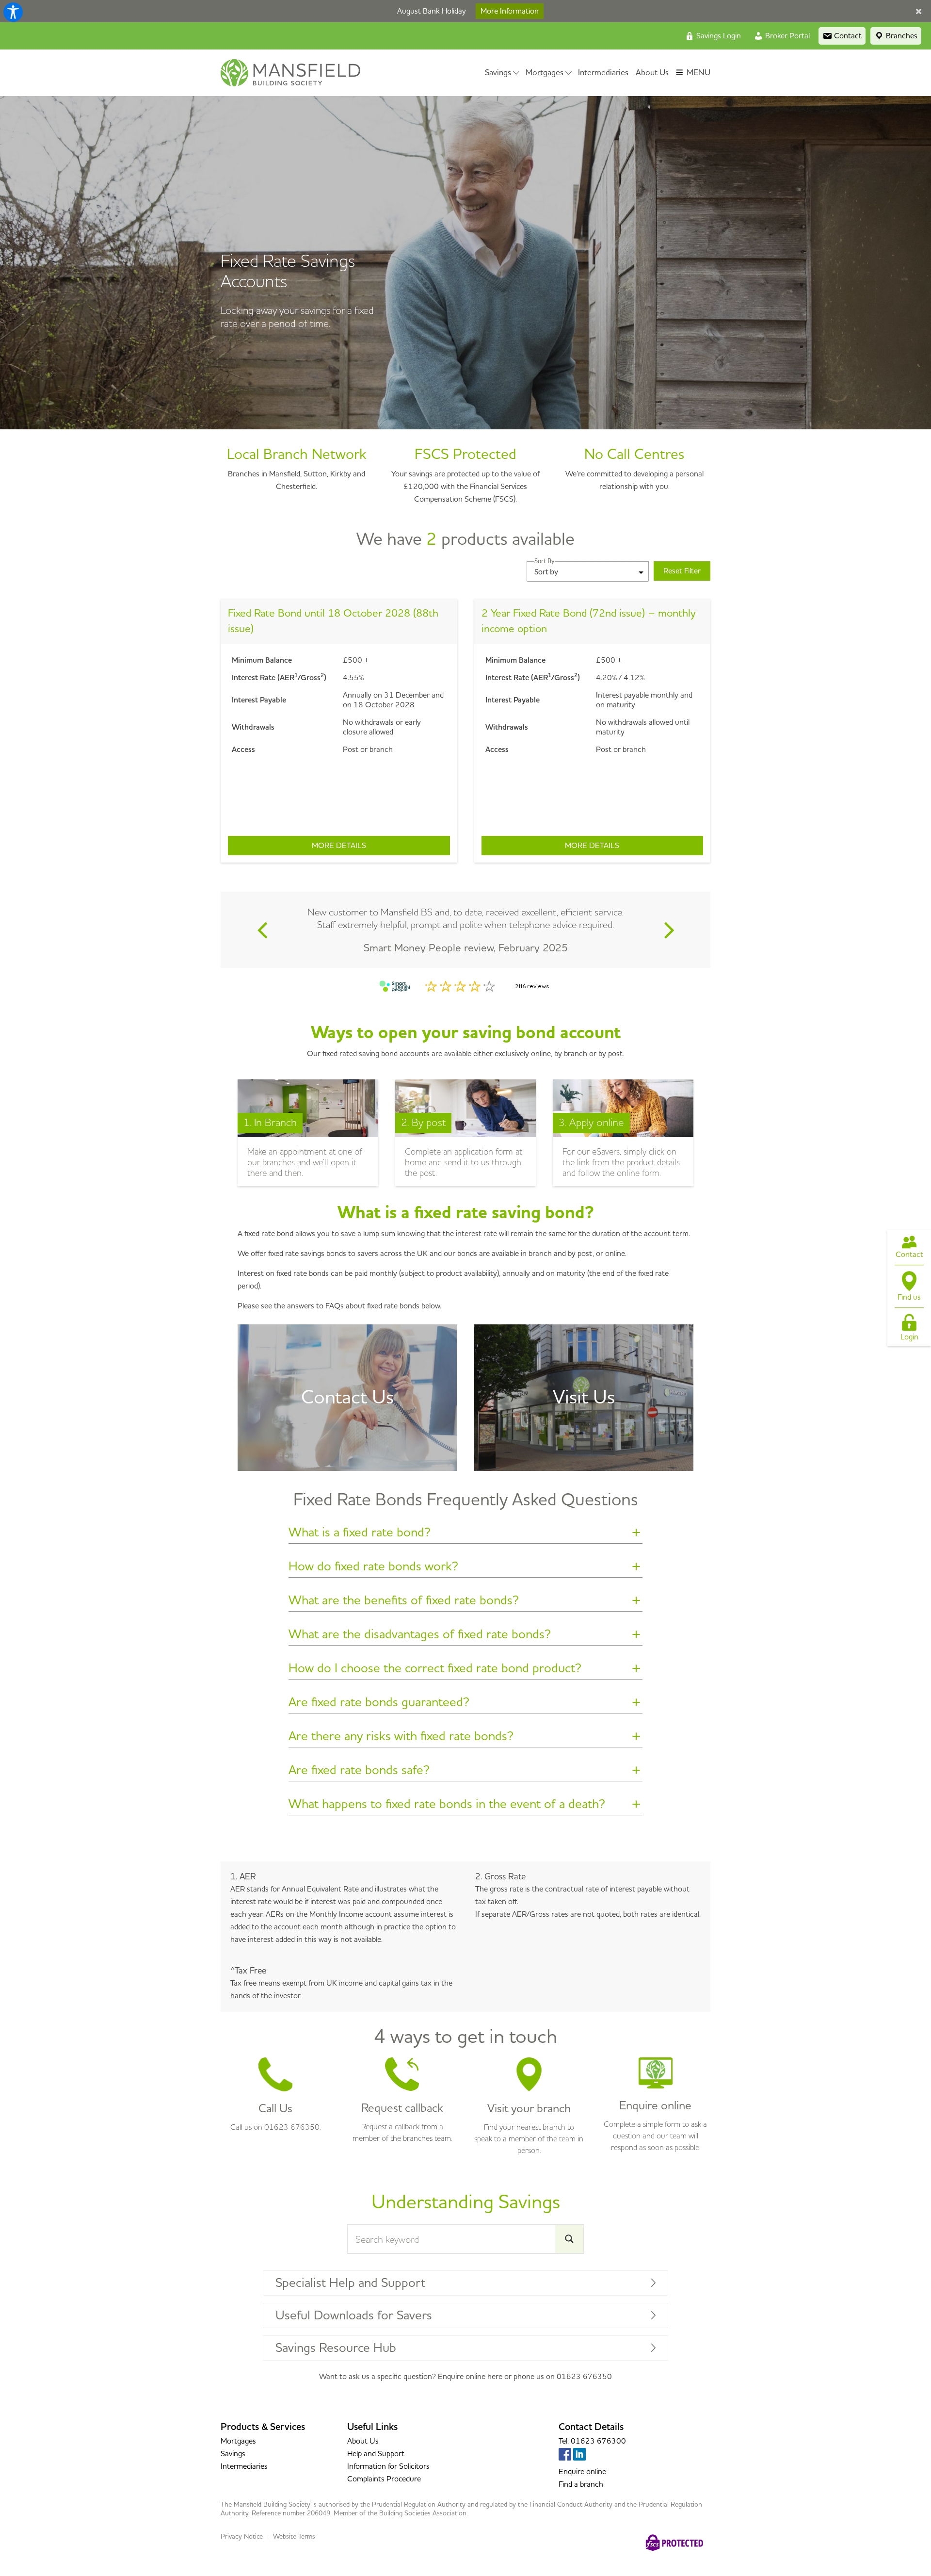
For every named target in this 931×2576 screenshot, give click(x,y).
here (495, 2377)
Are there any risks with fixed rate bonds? (401, 1738)
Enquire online (582, 2472)
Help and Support (376, 2454)
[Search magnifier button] (569, 2239)
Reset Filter (682, 571)
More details (381, 846)
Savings (498, 73)
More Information (510, 11)
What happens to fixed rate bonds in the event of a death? (447, 1806)
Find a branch (581, 2484)
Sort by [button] (546, 571)
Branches (901, 36)
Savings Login (718, 36)
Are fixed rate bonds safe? (359, 1772)
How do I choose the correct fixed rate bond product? (435, 1670)
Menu (698, 73)
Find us (909, 1297)
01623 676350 (584, 2377)
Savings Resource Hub (336, 2348)
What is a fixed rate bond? (360, 1534)
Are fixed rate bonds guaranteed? (379, 1704)
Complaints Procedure (384, 2479)
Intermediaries (603, 73)
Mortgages (545, 73)
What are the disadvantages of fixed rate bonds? (420, 1636)
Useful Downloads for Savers (354, 2315)
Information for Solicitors (388, 2466)
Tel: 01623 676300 (592, 2441)
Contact (909, 1255)
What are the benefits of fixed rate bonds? (404, 1602)
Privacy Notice (242, 2537)
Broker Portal (787, 36)
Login (909, 1337)
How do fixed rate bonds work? (373, 1568)
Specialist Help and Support (350, 2283)
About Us (652, 73)
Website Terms (294, 2537)
